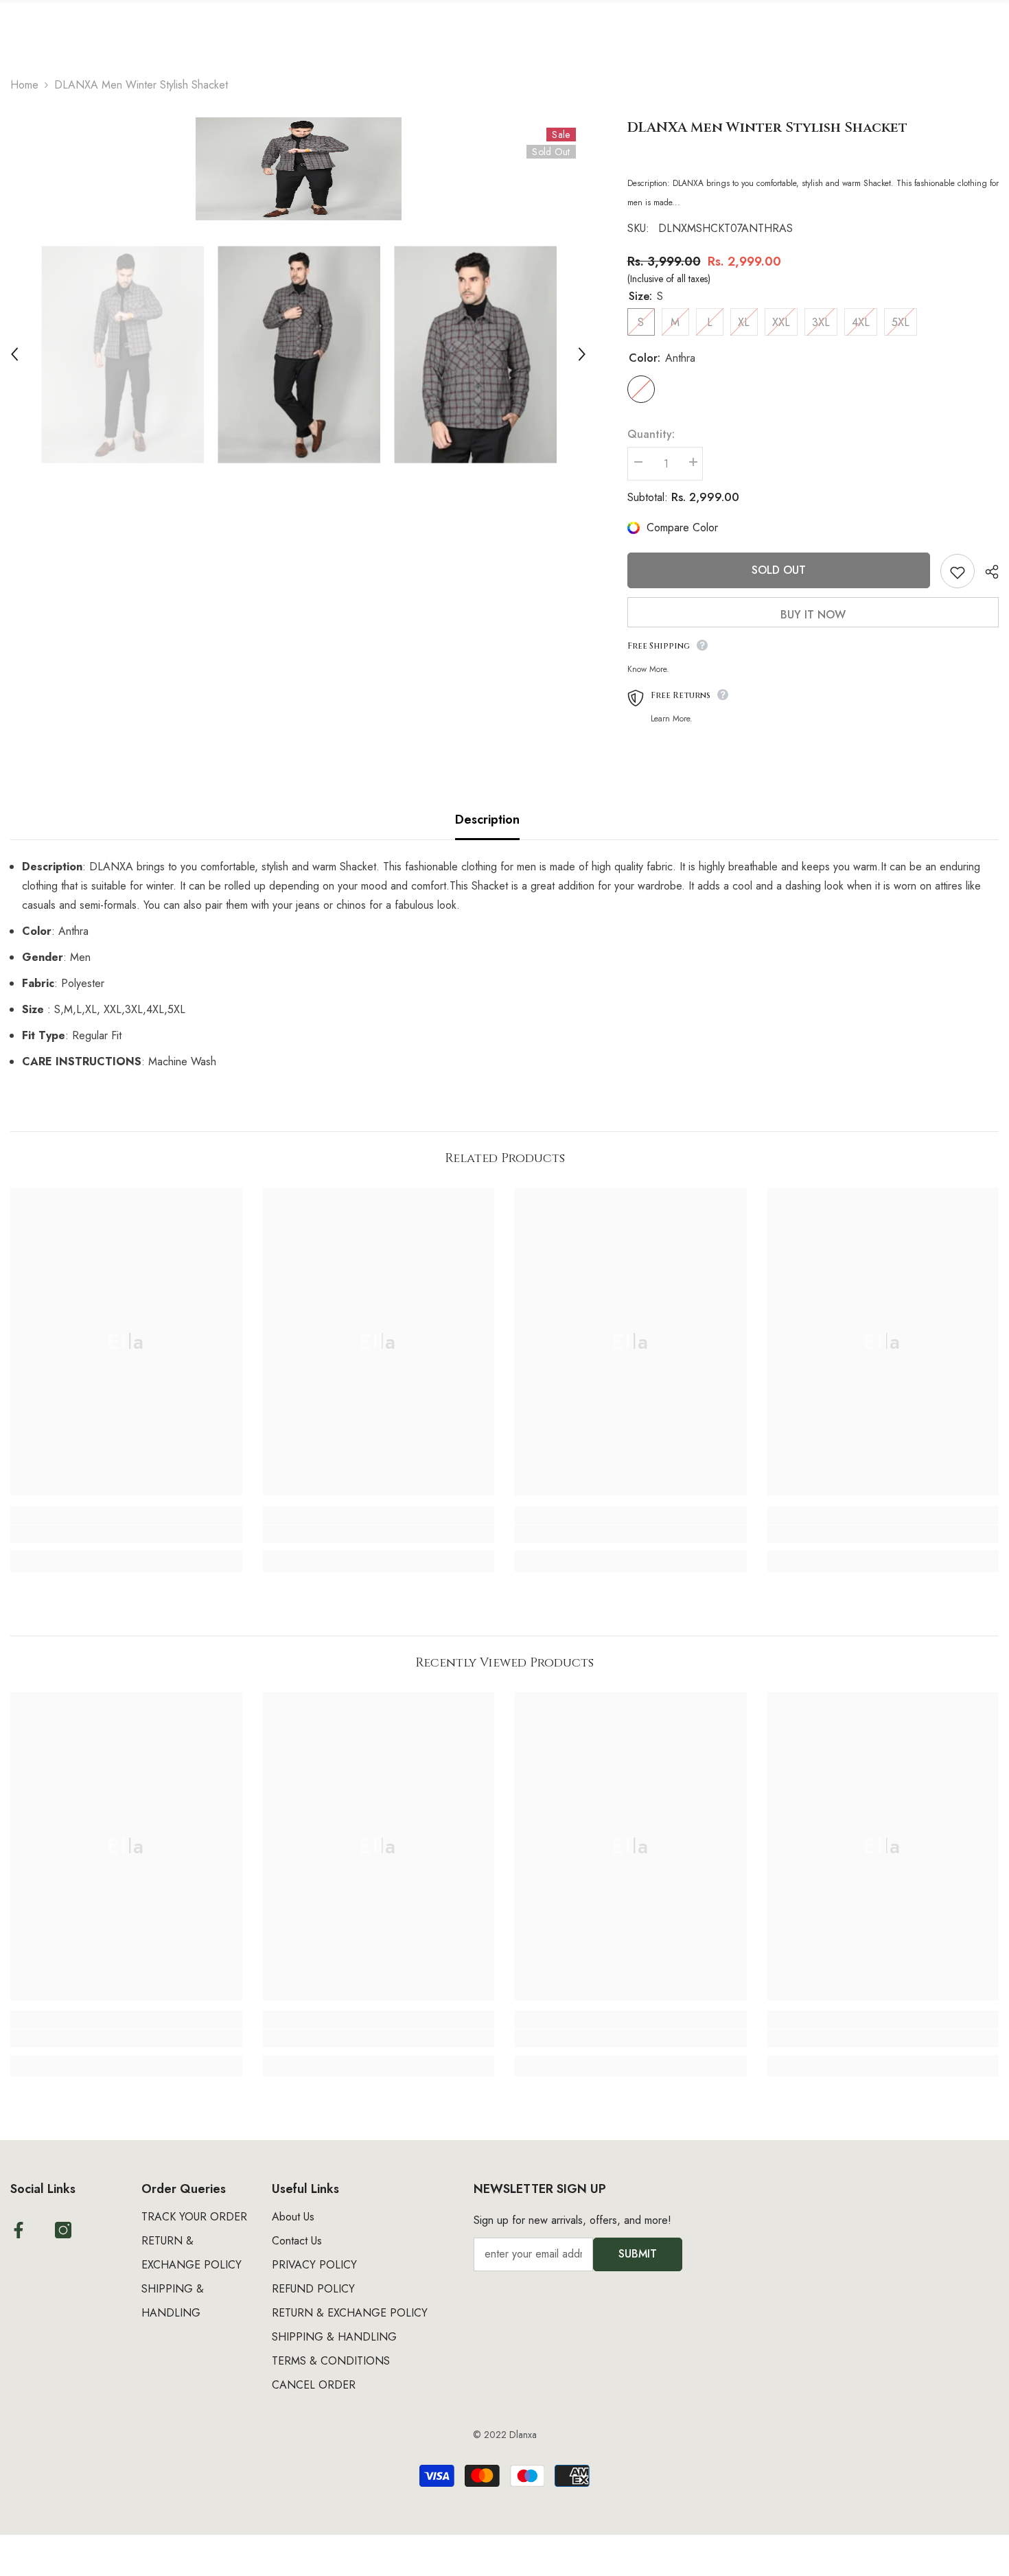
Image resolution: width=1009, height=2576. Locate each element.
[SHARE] (987, 572)
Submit (638, 2254)
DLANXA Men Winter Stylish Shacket (767, 127)
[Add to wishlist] (958, 571)
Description (487, 820)
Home (24, 85)
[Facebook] (19, 2230)
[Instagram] (63, 2230)
